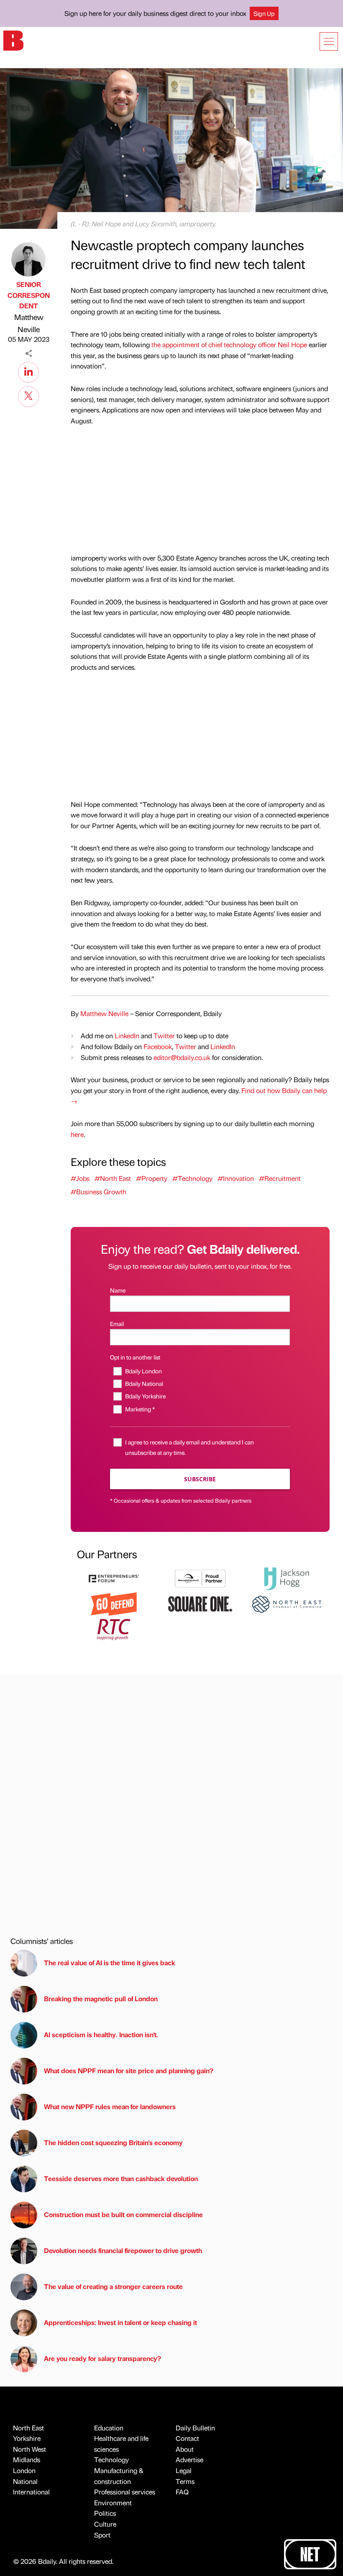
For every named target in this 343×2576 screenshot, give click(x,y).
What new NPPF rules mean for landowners (110, 2106)
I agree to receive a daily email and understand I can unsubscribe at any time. (189, 1447)
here (77, 1134)
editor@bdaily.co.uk (182, 1057)
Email (117, 1324)
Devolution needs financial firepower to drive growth (123, 2250)
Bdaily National (144, 1383)
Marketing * (140, 1409)
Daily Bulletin (195, 2428)
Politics (105, 2513)
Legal (184, 2470)
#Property (152, 1178)
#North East (113, 1178)
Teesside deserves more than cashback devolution (121, 2178)
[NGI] (200, 1578)
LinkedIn (127, 1036)
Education (109, 2428)
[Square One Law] (200, 1603)
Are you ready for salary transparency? (102, 2358)
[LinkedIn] (28, 371)
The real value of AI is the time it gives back (111, 1963)
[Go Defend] (114, 1603)
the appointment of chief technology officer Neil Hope (229, 344)
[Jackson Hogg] (287, 1578)
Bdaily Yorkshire (145, 1396)
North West (29, 2449)
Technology (111, 2459)
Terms (185, 2481)
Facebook (158, 1046)
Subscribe (200, 1479)
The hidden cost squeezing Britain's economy (113, 2142)
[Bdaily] (13, 40)
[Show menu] (329, 41)
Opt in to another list (135, 1357)
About (185, 2449)
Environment (113, 2503)
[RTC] (114, 1628)
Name (118, 1290)
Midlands (27, 2459)
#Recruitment (280, 1178)
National (25, 2481)
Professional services (125, 2492)
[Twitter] (28, 395)
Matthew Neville (29, 323)
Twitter (164, 1036)
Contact (187, 2438)
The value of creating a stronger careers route (113, 2286)
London (24, 2470)
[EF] (114, 1578)
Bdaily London (143, 1371)
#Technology (192, 1178)
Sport (102, 2535)
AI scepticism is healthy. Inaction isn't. (101, 2034)
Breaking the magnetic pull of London (101, 1999)
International (31, 2492)
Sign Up (264, 13)
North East (28, 2428)
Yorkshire (27, 2438)
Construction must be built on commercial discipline (123, 2214)
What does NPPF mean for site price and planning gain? (129, 2070)
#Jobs (80, 1178)
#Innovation (236, 1178)
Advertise (189, 2459)
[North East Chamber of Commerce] (287, 1603)
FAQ (182, 2492)
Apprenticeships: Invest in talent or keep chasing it (120, 2322)
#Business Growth (99, 1192)
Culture (105, 2524)
